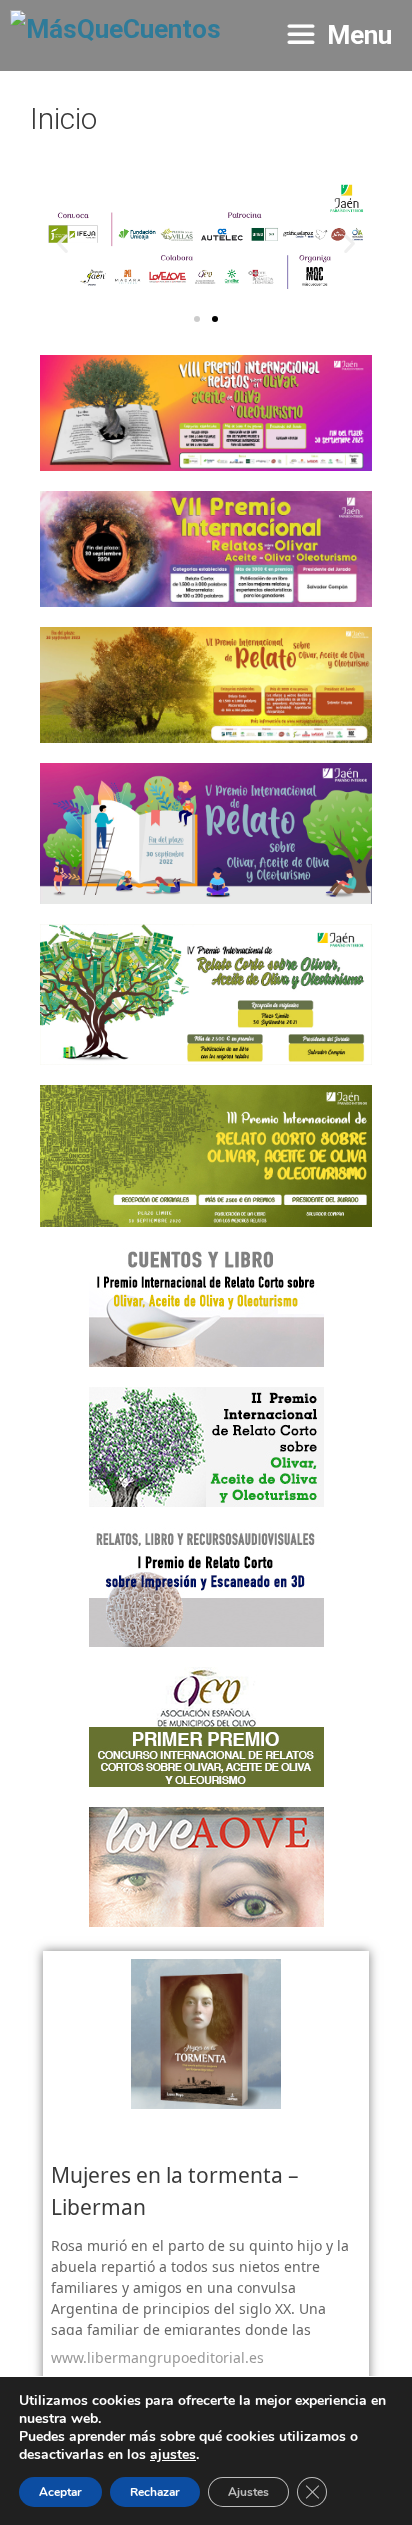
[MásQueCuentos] (115, 35)
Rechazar (155, 2492)
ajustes (173, 2455)
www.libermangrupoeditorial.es (157, 2357)
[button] (62, 242)
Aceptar (60, 2492)
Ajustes (248, 2492)
